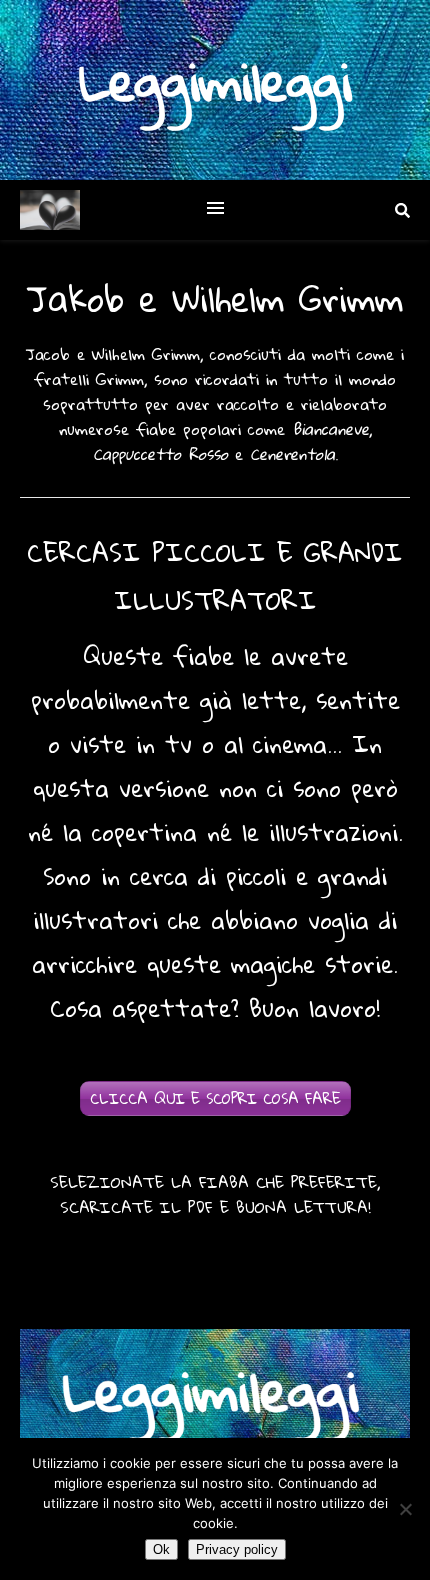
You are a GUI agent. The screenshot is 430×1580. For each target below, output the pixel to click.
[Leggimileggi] (50, 210)
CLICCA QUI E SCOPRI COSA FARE (215, 1098)
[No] (405, 1509)
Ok (161, 1549)
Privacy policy (237, 1549)
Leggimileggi (215, 81)
